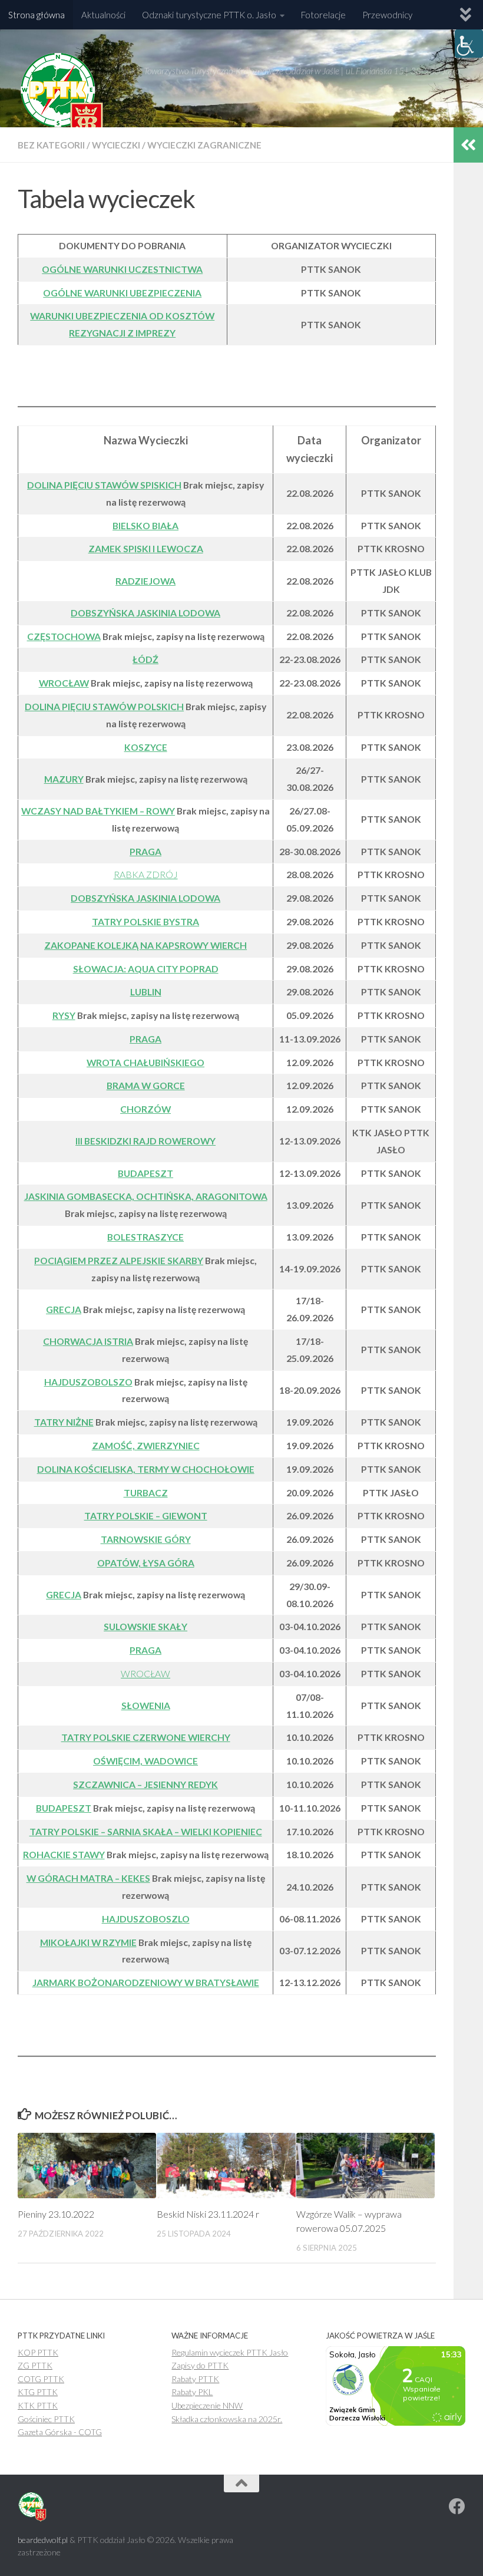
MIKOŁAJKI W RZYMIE (88, 1942)
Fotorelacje (323, 15)
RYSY (64, 1015)
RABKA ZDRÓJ (146, 874)
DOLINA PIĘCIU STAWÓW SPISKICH (104, 485)
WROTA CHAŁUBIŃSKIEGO (145, 1062)
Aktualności (103, 15)
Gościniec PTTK (46, 2419)
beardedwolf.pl (43, 2540)
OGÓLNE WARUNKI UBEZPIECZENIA (122, 293)
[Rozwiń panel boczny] (468, 145)
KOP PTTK (38, 2352)
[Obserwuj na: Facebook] (457, 2506)
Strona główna (37, 15)
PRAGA (145, 1039)
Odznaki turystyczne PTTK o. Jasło (209, 15)
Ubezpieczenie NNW (207, 2405)
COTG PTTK (41, 2379)
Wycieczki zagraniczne (204, 145)
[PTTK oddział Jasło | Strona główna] (62, 97)
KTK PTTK (38, 2405)
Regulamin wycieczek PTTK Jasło (230, 2352)
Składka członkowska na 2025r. (227, 2419)
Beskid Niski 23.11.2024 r (208, 2214)
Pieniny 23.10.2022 (56, 2214)
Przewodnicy (387, 15)
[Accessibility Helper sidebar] (469, 44)
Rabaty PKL (192, 2392)
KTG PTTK (38, 2392)
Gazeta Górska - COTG (60, 2432)
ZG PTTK (35, 2365)
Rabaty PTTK (195, 2379)
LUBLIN (146, 992)
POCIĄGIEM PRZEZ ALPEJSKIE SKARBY (119, 1260)
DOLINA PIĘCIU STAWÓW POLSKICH (104, 706)
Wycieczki (116, 145)
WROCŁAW (145, 1673)
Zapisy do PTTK (200, 2365)
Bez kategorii (51, 145)
